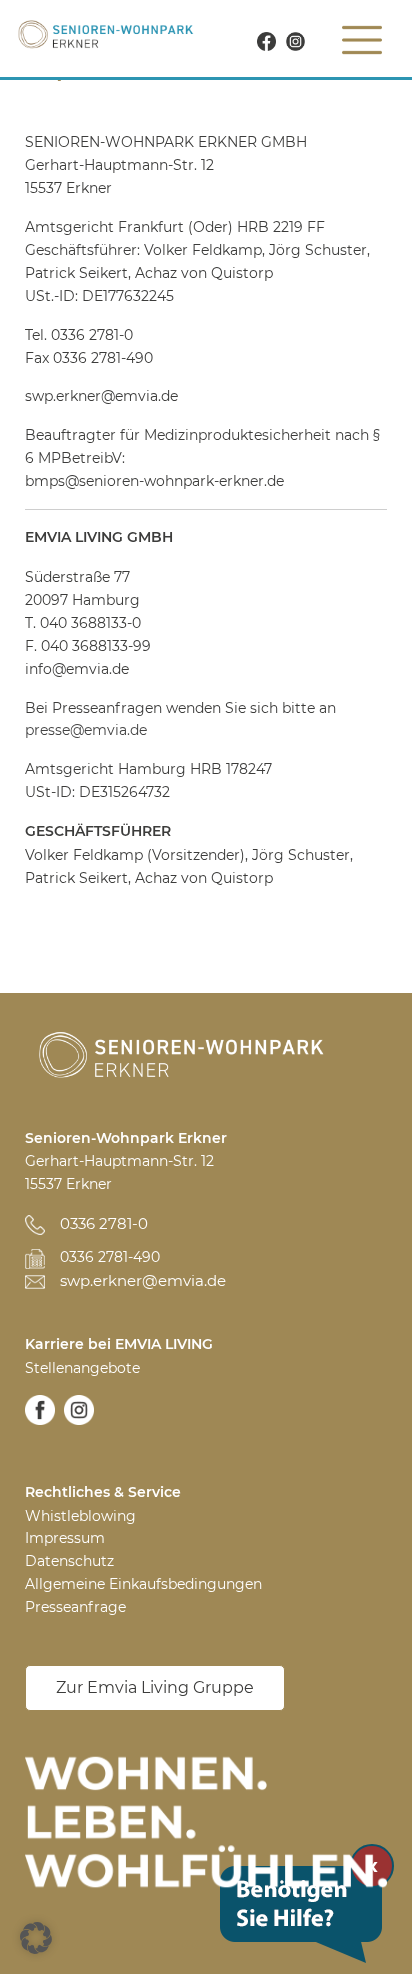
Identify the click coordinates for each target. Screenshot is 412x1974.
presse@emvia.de (86, 730)
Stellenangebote (82, 1368)
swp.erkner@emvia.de (143, 1280)
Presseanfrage (75, 1607)
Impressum (65, 1538)
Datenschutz (69, 1561)
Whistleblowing (80, 1516)
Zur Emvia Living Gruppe (155, 1687)
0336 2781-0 (104, 1223)
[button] (36, 1938)
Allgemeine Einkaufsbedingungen (143, 1584)
